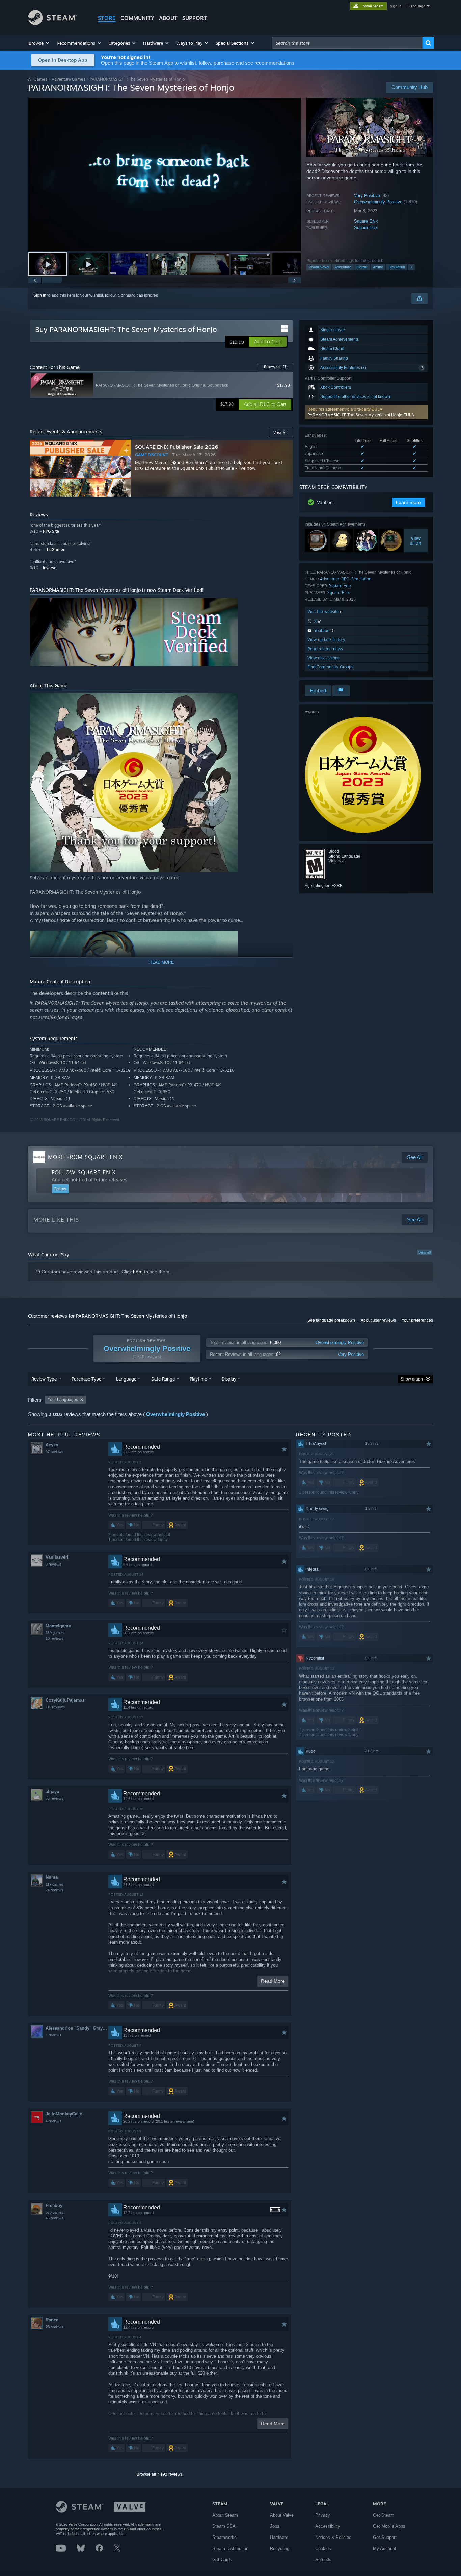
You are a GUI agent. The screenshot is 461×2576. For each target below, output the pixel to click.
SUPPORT (195, 18)
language (417, 6)
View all (425, 1252)
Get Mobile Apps (389, 2526)
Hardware (279, 2537)
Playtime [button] (198, 1379)
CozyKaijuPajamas (65, 1700)
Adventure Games (69, 79)
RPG (345, 579)
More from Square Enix (85, 1157)
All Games (38, 79)
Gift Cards (222, 2560)
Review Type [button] (44, 1379)
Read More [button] (273, 1981)
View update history (326, 640)
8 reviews (53, 1564)
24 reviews (55, 1890)
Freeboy (54, 2205)
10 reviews (55, 1638)
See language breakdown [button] (331, 1320)
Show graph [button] (412, 1379)
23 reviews (55, 2327)
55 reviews (55, 1798)
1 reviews (53, 2035)
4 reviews (53, 2121)
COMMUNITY (137, 18)
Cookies (323, 2548)
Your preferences (417, 1320)
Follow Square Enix (84, 1172)
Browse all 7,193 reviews (160, 2474)
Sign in (40, 295)
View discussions (323, 658)
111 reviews (55, 1707)
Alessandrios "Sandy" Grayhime (77, 2028)
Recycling (280, 2548)
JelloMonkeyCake (64, 2114)
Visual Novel (319, 267)
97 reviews (55, 1452)
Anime (378, 267)
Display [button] (229, 1379)
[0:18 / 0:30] (165, 174)
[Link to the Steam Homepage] (52, 23)
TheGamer (55, 549)
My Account (385, 2548)
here (138, 1272)
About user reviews (378, 1320)
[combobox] (347, 43)
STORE (107, 18)
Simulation (397, 267)
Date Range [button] (163, 1379)
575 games (55, 2212)
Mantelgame (58, 1626)
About (168, 18)
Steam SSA (224, 2526)
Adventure (343, 267)
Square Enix (366, 221)
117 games (55, 1884)
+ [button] (411, 267)
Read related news (325, 649)
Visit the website (324, 612)
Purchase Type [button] (86, 1379)
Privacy (323, 2515)
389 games (55, 1633)
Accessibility (328, 2526)
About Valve (282, 2515)
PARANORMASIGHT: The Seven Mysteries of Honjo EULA (361, 415)
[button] (39, 43)
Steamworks (224, 2537)
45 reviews (55, 2218)
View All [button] (280, 432)
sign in (396, 6)
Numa (52, 1877)
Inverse (50, 568)
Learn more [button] (408, 502)
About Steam (225, 2515)
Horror (362, 267)
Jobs (275, 2526)
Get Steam (384, 2515)
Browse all (276, 367)
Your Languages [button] (63, 1400)
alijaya (52, 1792)
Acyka (52, 1445)
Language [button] (126, 1379)
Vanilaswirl (57, 1557)
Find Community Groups (330, 667)
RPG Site (51, 531)
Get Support (385, 2537)
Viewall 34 (416, 541)
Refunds (323, 2560)
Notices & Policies (333, 2537)
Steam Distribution (230, 2548)
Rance (52, 2320)
